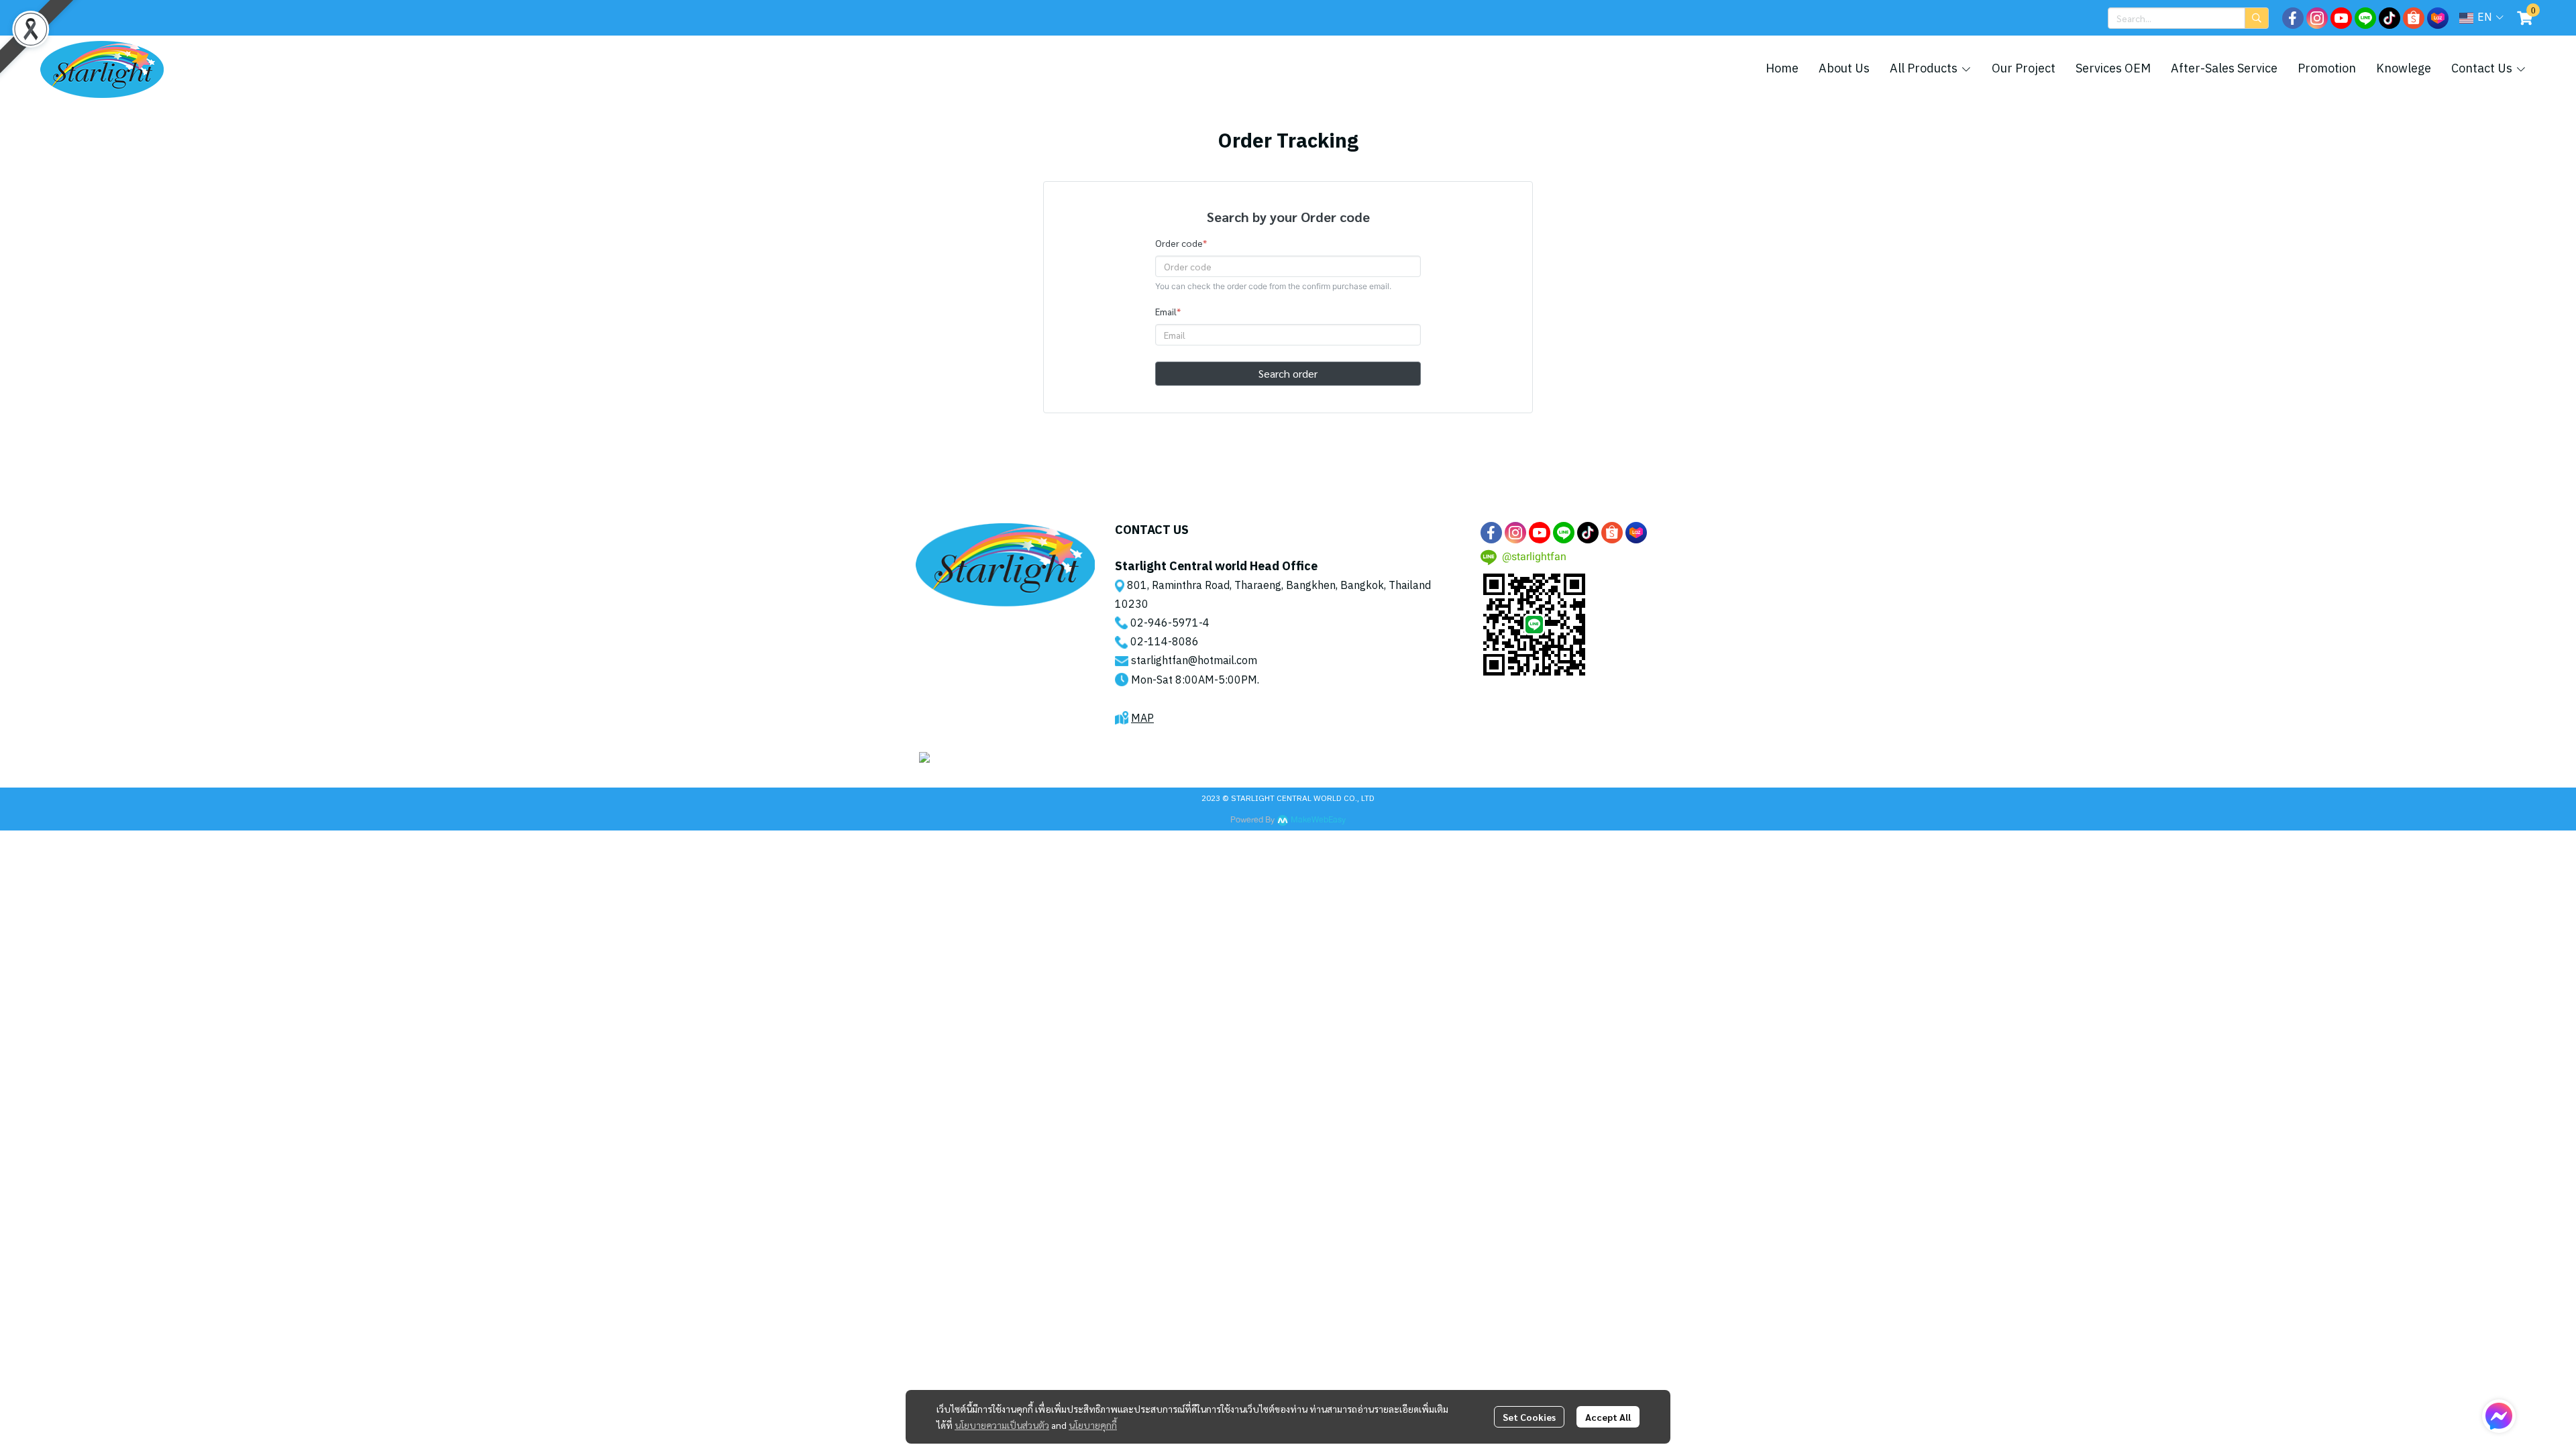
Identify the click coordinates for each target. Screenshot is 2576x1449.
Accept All (1608, 1417)
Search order (1288, 373)
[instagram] (2317, 18)
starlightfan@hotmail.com (1194, 661)
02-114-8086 (1165, 642)
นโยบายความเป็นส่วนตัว (1002, 1425)
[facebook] (2293, 18)
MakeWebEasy (1318, 820)
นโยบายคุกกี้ (1093, 1425)
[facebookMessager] (2499, 1416)
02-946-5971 (1165, 624)
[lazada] (2438, 18)
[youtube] (2341, 18)
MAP (1142, 719)
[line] (2365, 18)
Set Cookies (1529, 1417)
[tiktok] (2390, 18)
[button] (2188, 18)
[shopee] (2414, 18)
